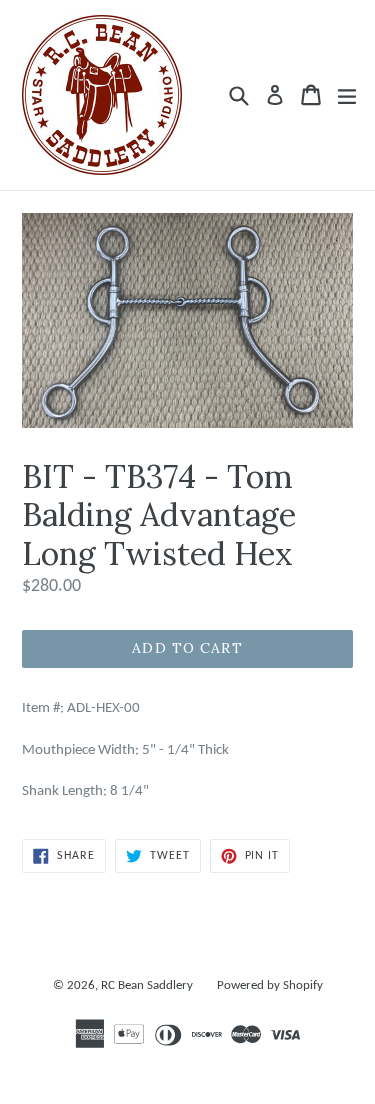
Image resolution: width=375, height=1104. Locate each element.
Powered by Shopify (270, 985)
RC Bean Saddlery (147, 985)
